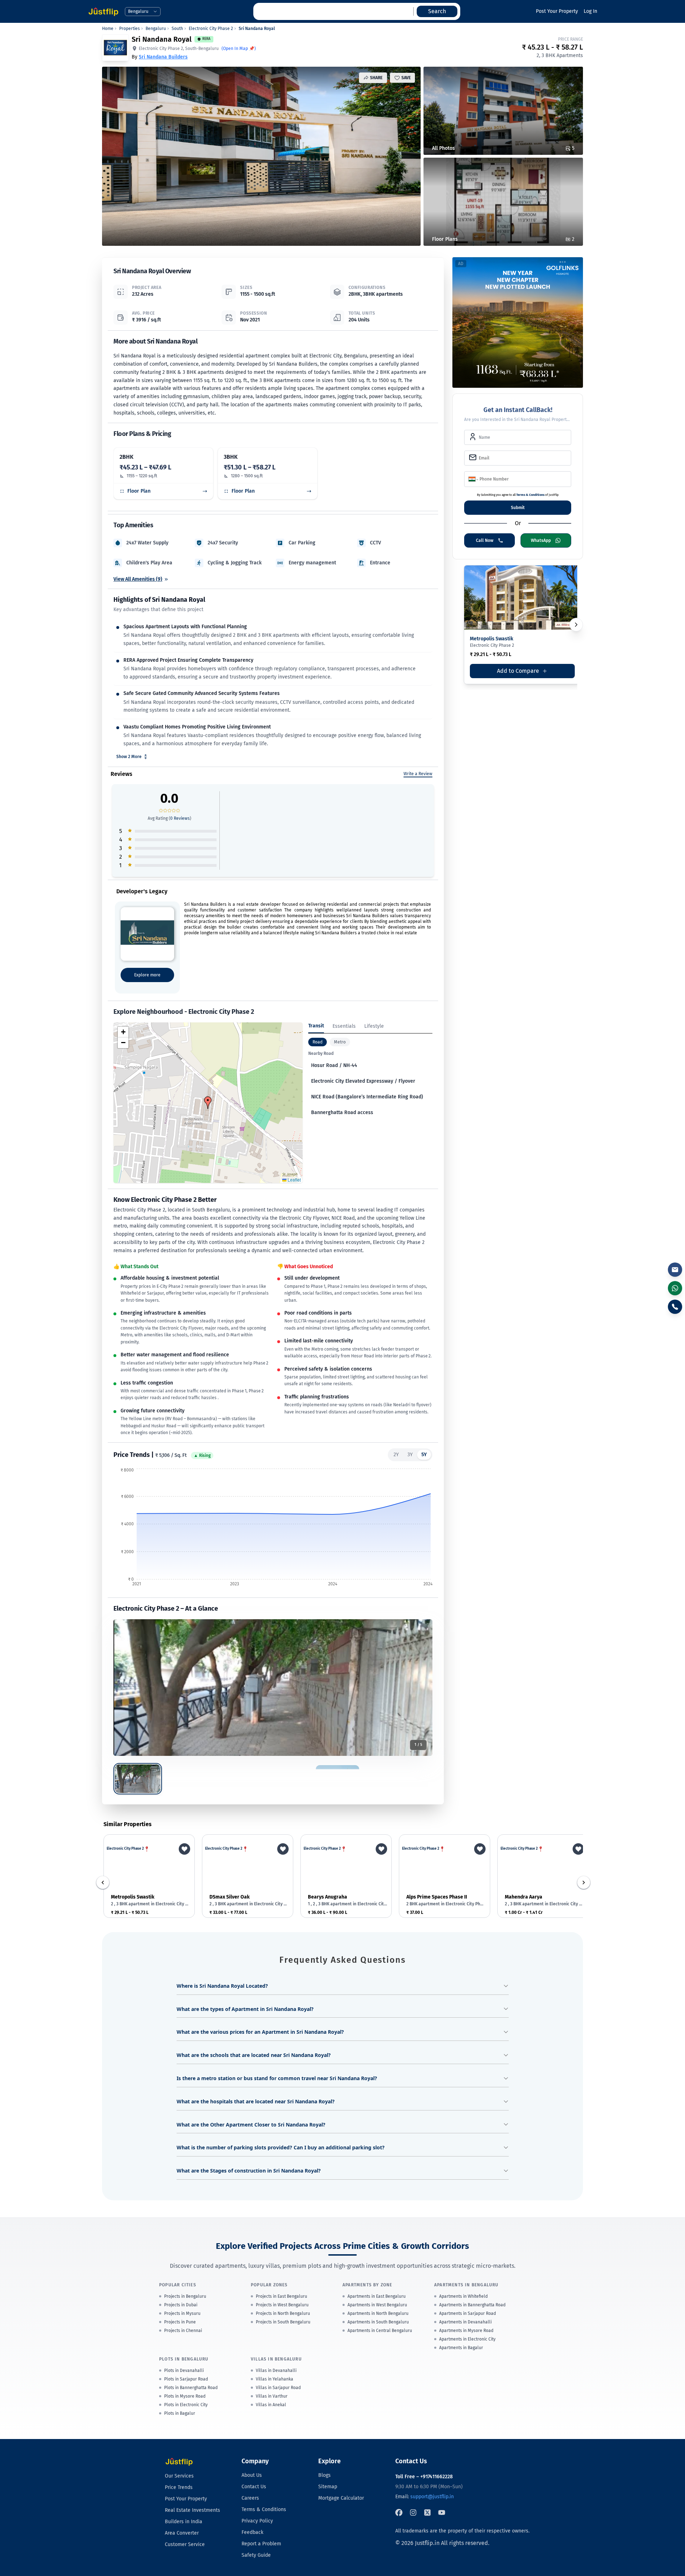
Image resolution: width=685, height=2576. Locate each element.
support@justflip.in (432, 2497)
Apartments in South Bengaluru (378, 2322)
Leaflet (294, 1180)
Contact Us (254, 2487)
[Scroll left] (103, 1883)
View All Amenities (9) (138, 579)
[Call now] (675, 1307)
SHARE (376, 78)
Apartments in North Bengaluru (378, 2313)
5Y (424, 1455)
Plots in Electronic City (186, 2405)
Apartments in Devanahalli (465, 2322)
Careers (250, 2498)
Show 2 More (129, 757)
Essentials (344, 1026)
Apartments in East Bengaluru (377, 2296)
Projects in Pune (180, 2322)
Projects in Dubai (181, 2305)
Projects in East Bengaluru (281, 2296)
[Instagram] (413, 2513)
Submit (518, 508)
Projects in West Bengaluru (282, 2305)
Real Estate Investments (192, 2510)
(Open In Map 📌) (239, 49)
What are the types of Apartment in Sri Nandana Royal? (245, 2009)
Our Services (179, 2476)
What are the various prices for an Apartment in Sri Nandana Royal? (260, 2032)
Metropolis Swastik (492, 639)
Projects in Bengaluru (185, 2296)
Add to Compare (520, 673)
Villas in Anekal (271, 2405)
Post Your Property (557, 11)
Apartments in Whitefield (463, 2296)
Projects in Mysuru (182, 2313)
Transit (316, 1026)
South (177, 29)
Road (318, 1042)
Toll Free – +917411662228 (424, 2477)
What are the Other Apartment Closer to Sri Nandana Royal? (251, 2125)
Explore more (147, 975)
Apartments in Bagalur (461, 2348)
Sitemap (328, 2487)
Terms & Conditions (530, 495)
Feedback (252, 2532)
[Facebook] (399, 2513)
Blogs (324, 2475)
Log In (590, 11)
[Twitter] (427, 2513)
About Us (252, 2475)
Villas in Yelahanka (275, 2379)
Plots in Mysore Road (185, 2396)
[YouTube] (442, 2513)
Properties (130, 29)
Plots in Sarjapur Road (186, 2379)
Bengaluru (156, 29)
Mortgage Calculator (341, 2498)
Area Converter (182, 2533)
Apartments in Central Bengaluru (380, 2331)
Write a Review (418, 774)
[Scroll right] (584, 1883)
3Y (410, 1455)
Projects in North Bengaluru (283, 2313)
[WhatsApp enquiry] (675, 1288)
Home (108, 29)
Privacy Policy (257, 2521)
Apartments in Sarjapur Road (468, 2313)
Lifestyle (374, 1026)
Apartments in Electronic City (467, 2339)
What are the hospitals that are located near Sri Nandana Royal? (256, 2101)
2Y (396, 1455)
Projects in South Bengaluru (283, 2322)
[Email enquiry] (675, 1270)
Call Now (485, 540)
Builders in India (184, 2522)
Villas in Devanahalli (276, 2371)
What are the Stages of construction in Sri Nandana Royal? (249, 2171)
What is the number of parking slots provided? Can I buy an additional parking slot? (281, 2147)
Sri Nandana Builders (163, 57)
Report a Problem (261, 2544)
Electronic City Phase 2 (211, 29)
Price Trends (179, 2487)
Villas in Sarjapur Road (278, 2388)
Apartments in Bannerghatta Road (472, 2305)
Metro (340, 1042)
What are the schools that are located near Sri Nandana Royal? (254, 2055)
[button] (208, 1103)
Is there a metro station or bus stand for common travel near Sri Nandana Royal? (277, 2078)
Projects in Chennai (183, 2331)
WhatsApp (541, 540)
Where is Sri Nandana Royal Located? (222, 1986)
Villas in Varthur (272, 2396)
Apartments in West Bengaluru (377, 2305)
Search (437, 11)
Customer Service (185, 2544)
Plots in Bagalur (180, 2413)
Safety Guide (256, 2555)
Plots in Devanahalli (184, 2371)
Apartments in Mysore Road (466, 2331)
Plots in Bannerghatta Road (191, 2388)
